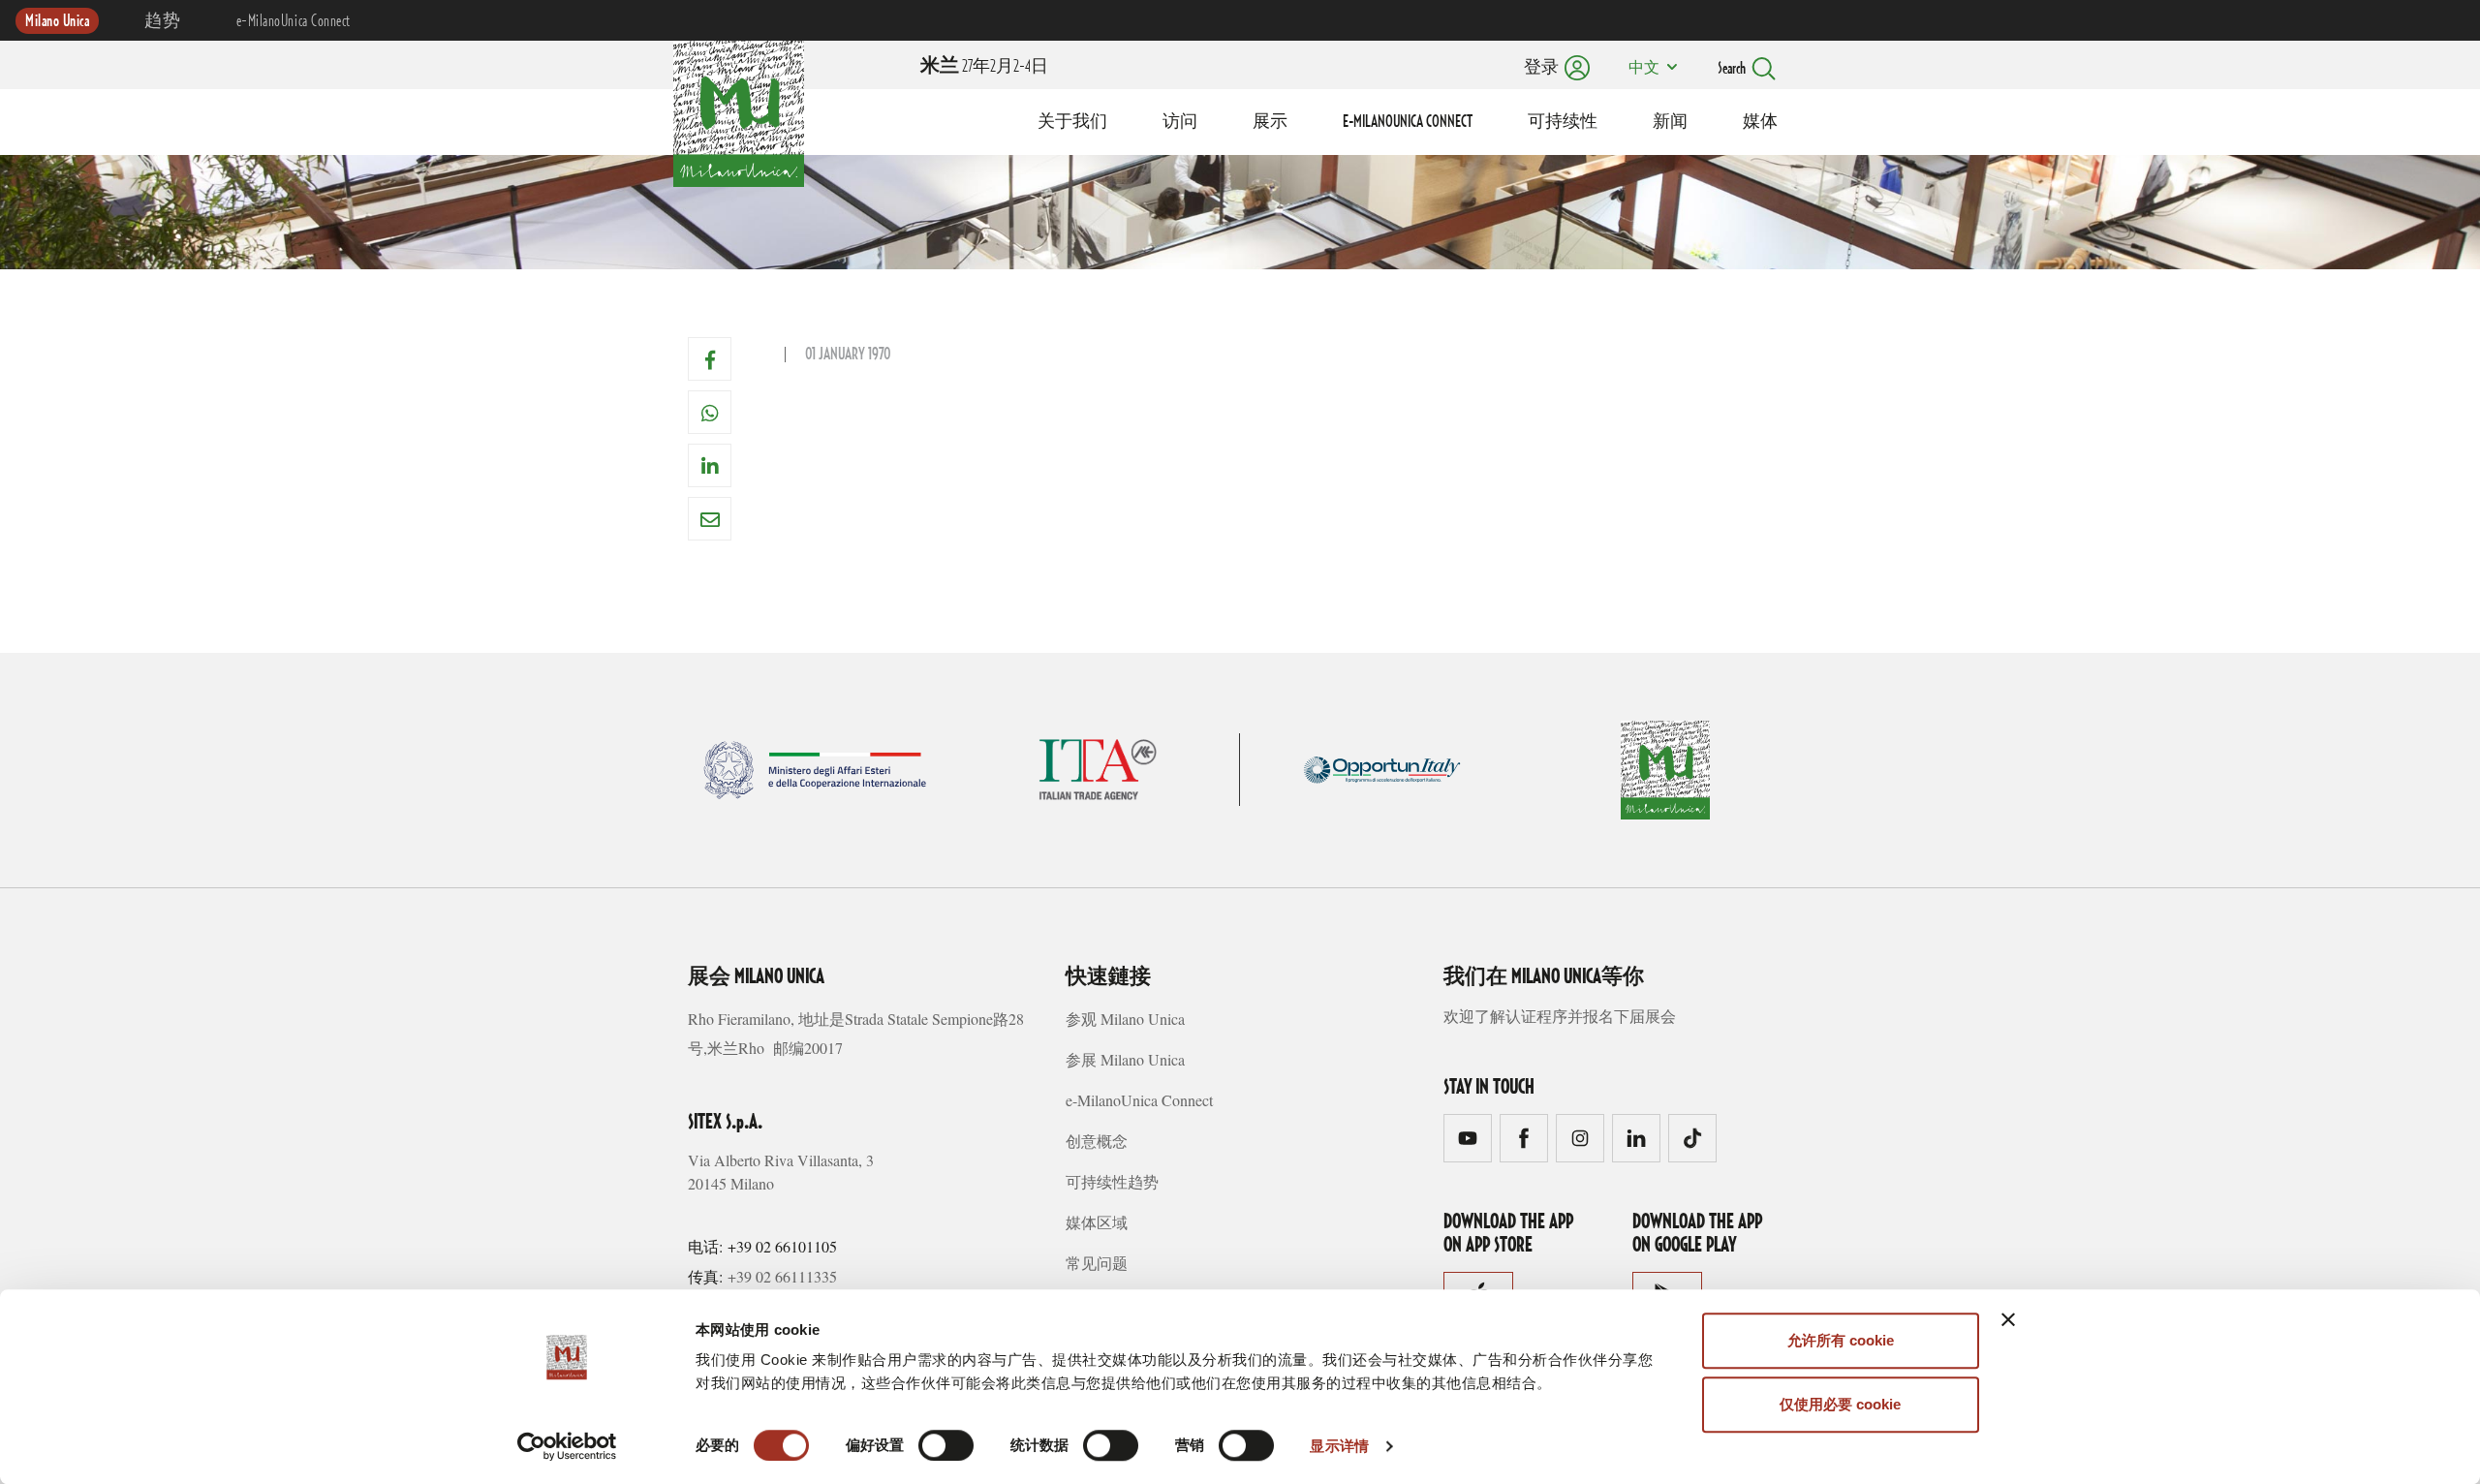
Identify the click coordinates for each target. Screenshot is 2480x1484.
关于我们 (1072, 122)
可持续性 (1563, 122)
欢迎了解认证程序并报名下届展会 (1560, 1016)
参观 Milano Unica (1125, 1019)
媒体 (1760, 122)
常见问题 (1097, 1263)
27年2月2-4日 (984, 67)
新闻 (1670, 122)
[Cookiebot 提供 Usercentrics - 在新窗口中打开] (567, 1446)
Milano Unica (57, 21)
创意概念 (1097, 1141)
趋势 (162, 21)
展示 (1270, 122)
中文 (1644, 69)
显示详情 (1339, 1446)
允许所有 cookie (1841, 1340)
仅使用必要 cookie (1840, 1404)
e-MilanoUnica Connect (294, 21)
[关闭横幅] (2008, 1319)
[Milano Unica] (739, 110)
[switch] (946, 1445)
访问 (1180, 122)
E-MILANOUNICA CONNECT (1408, 122)
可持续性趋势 (1112, 1181)
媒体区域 (1097, 1222)
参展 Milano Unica (1125, 1059)
